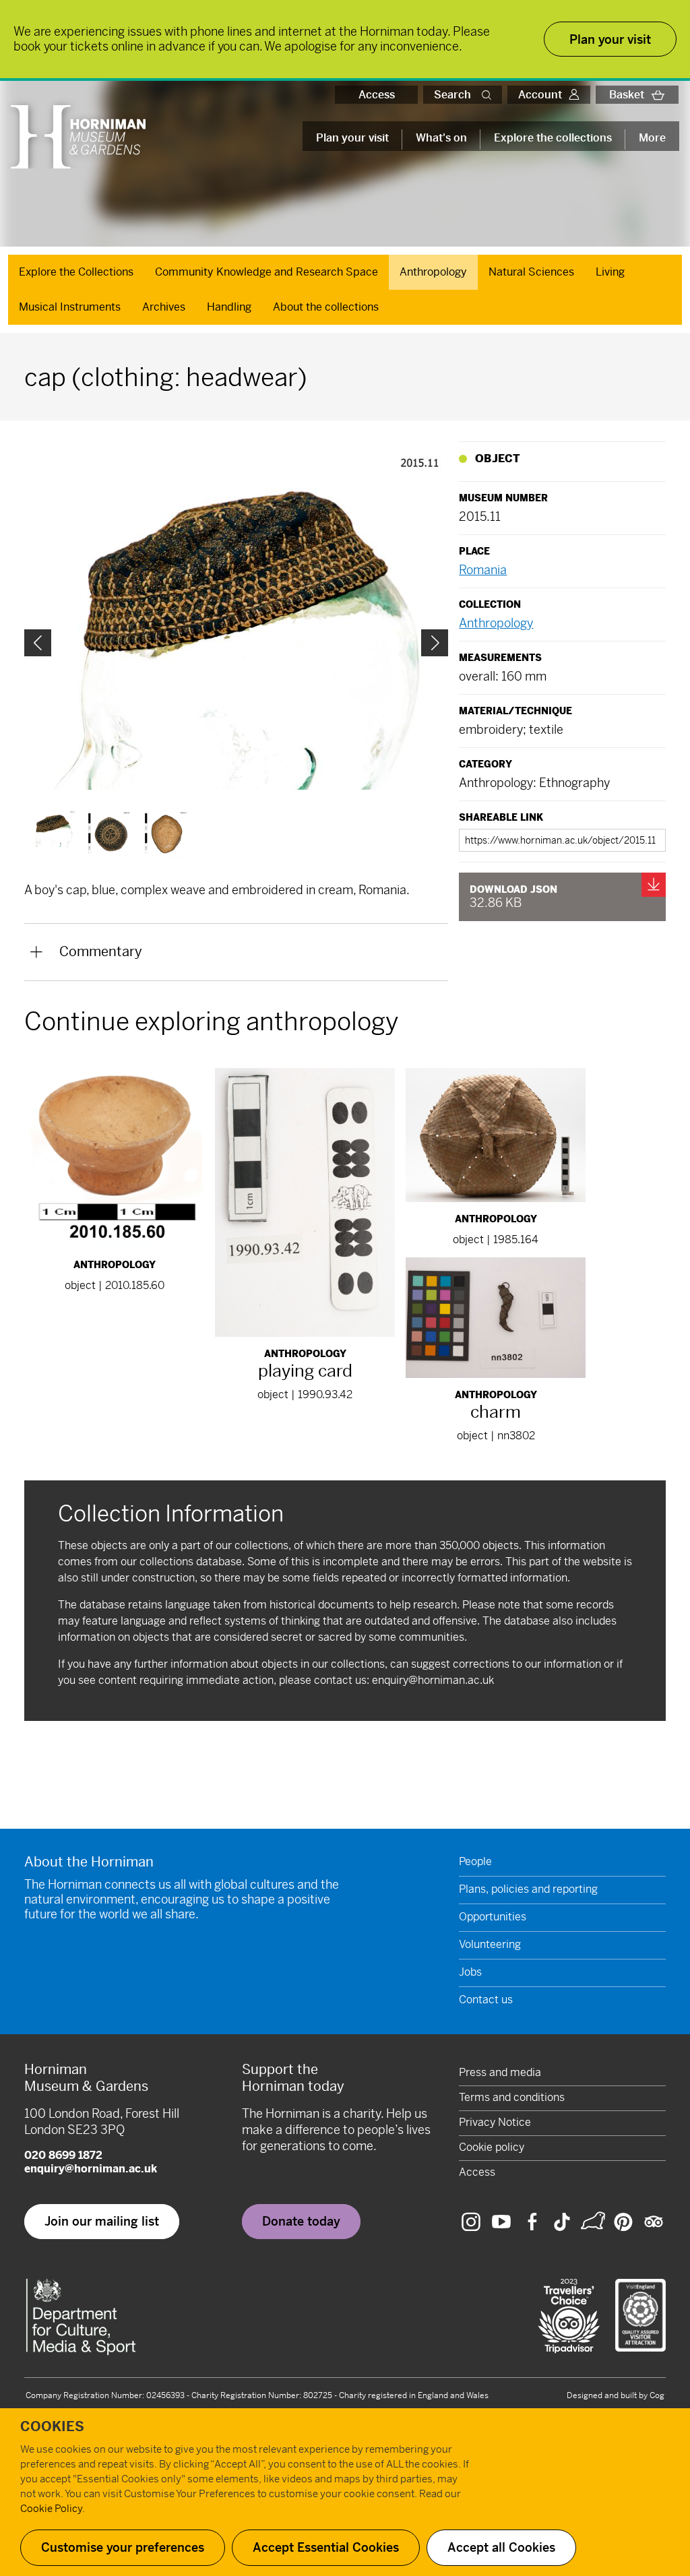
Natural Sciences (531, 272)
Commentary (101, 952)
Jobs (470, 1972)
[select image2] (166, 834)
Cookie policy (492, 2147)
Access (377, 95)
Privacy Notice (495, 2122)
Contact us (486, 2000)
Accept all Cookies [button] (501, 2547)
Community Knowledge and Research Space (266, 272)
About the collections (326, 307)
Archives (164, 307)
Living (610, 272)
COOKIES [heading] (52, 2427)
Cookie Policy (51, 2508)
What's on (441, 138)
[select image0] (53, 829)
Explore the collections (553, 138)
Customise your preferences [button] (123, 2547)
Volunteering (490, 1944)
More (652, 138)
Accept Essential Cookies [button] (326, 2547)
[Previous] (38, 643)
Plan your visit (352, 138)
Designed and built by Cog (616, 2395)
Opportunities (493, 1917)
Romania (483, 570)
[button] (489, 95)
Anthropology (433, 272)
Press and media (500, 2072)
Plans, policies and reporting (528, 1889)
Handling (229, 307)
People (475, 1861)
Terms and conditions (512, 2097)
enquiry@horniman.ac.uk (433, 1680)
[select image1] (109, 834)
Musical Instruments (70, 307)
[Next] (435, 643)
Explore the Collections (76, 272)
